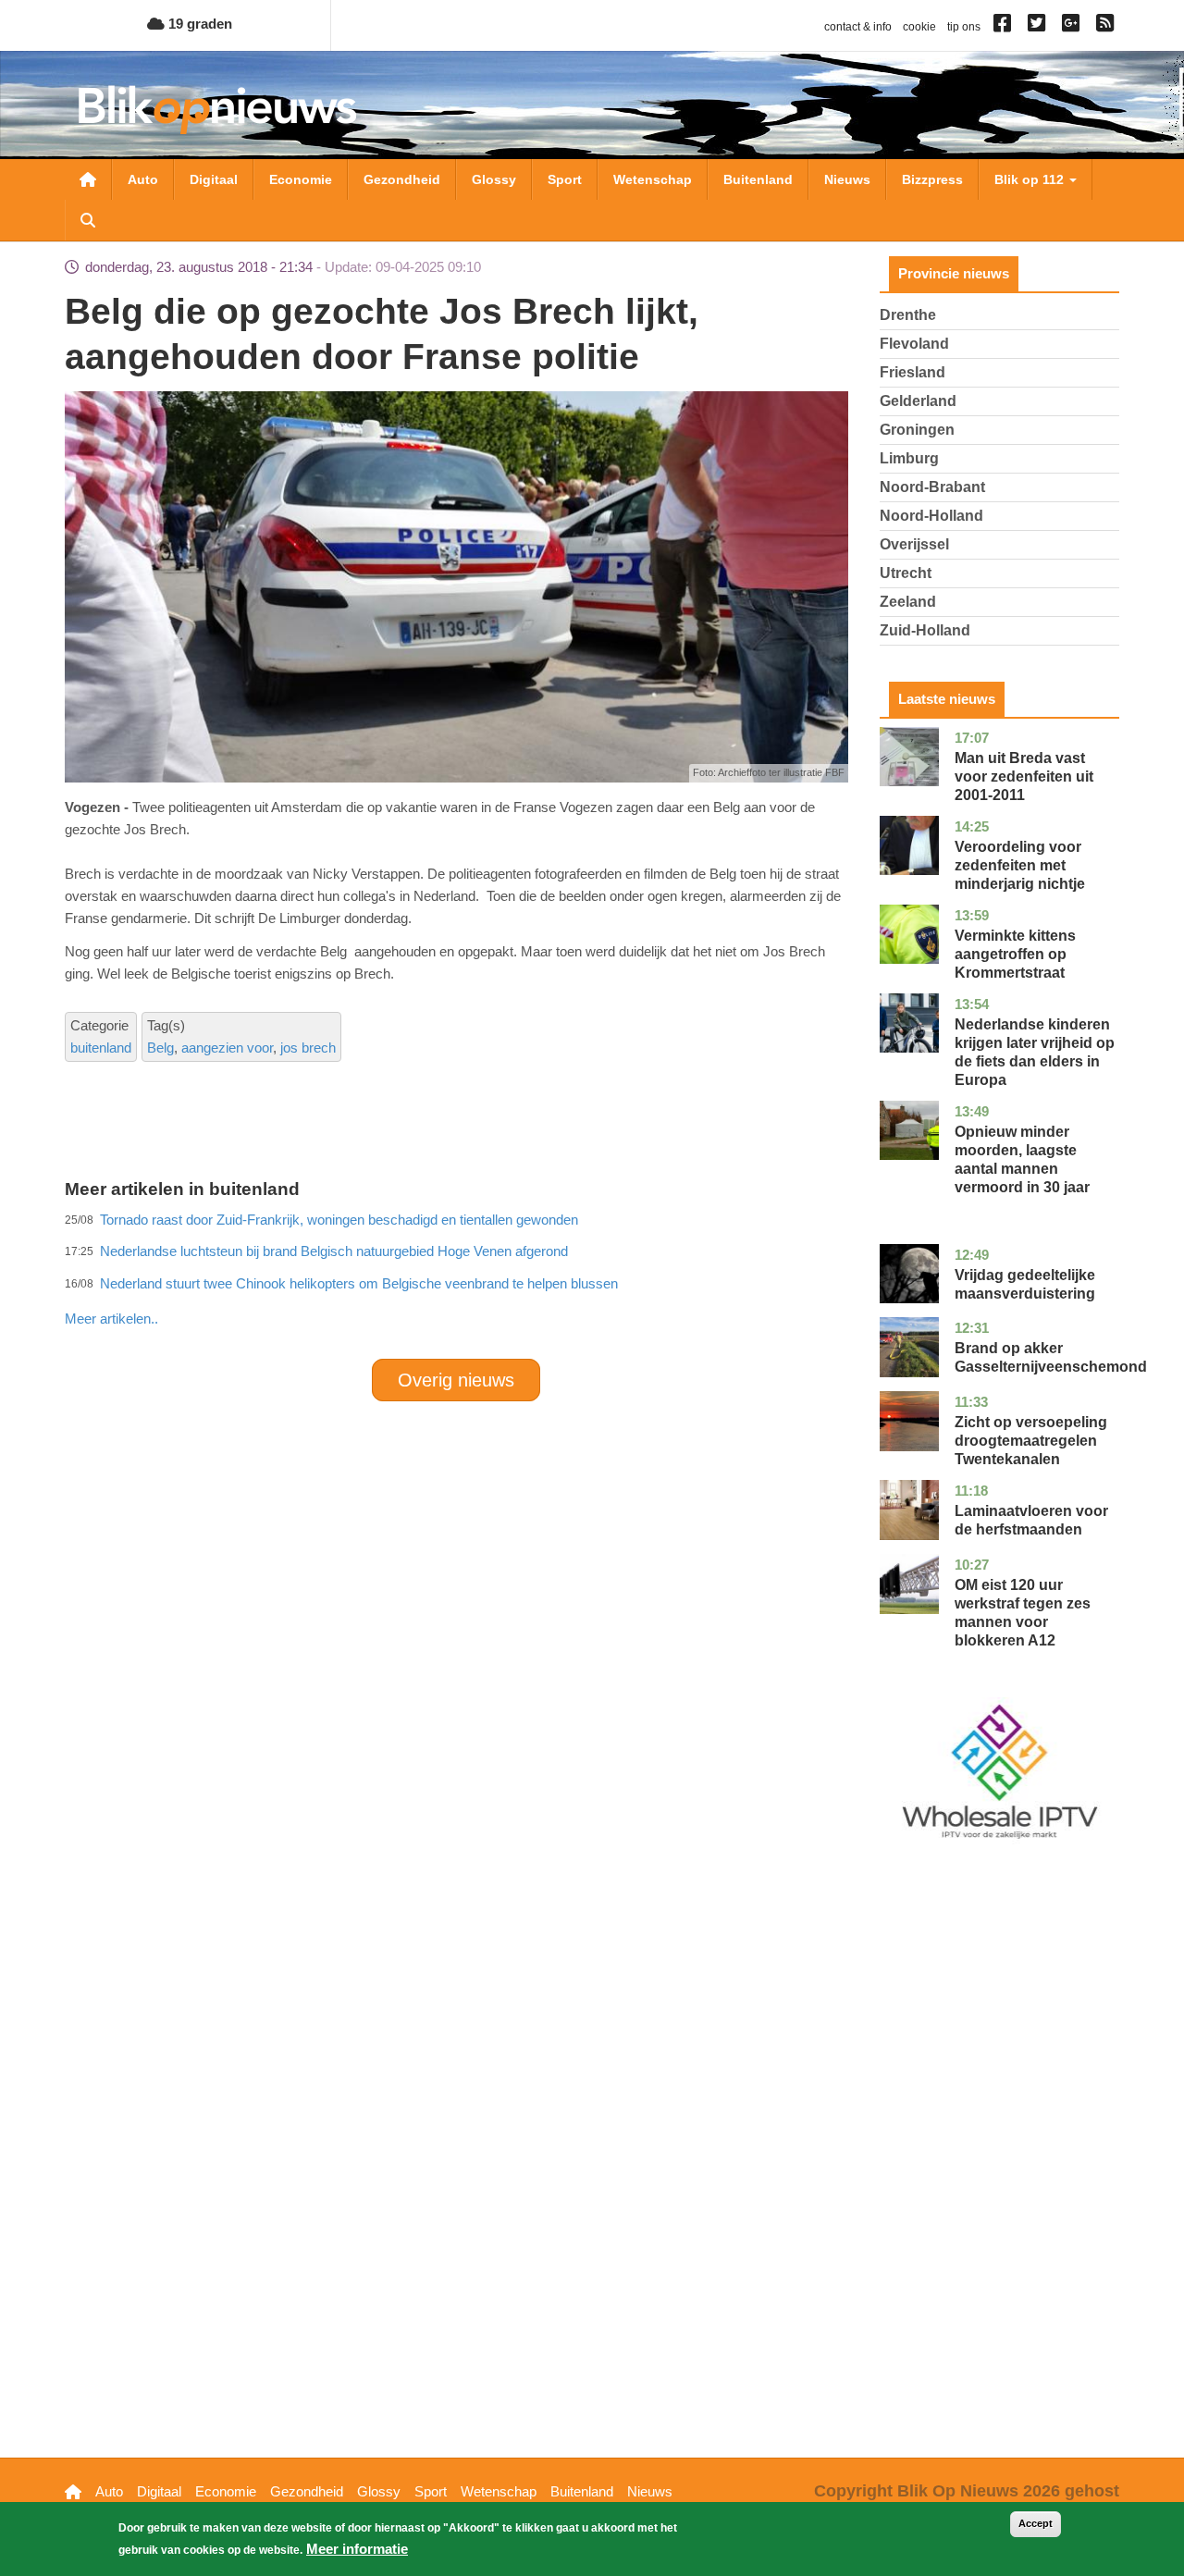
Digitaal (214, 179)
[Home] (217, 110)
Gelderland (918, 401)
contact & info (858, 27)
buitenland (101, 1048)
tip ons (964, 27)
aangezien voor (227, 1048)
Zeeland (908, 602)
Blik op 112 (1031, 179)
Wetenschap (653, 179)
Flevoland (914, 344)
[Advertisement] (456, 1278)
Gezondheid (402, 179)
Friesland (913, 372)
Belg (160, 1048)
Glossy (494, 179)
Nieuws (847, 179)
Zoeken (88, 220)
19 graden (198, 24)
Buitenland (758, 179)
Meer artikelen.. (111, 1319)
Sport (565, 179)
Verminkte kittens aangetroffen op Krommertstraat (1015, 954)
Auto (143, 179)
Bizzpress (932, 179)
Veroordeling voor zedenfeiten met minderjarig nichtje (1020, 865)
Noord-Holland (931, 516)
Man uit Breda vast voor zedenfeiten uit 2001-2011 (1024, 776)
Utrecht (906, 573)
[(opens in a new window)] (1005, 27)
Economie (301, 179)
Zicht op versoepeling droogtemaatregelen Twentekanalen (1031, 1441)
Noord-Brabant (932, 487)
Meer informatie (357, 2549)
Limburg (909, 458)
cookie (919, 27)
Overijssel (914, 544)
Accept (1036, 2523)
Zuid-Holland (925, 630)
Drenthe (908, 315)
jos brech (308, 1048)
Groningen (917, 430)
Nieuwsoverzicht (88, 179)
